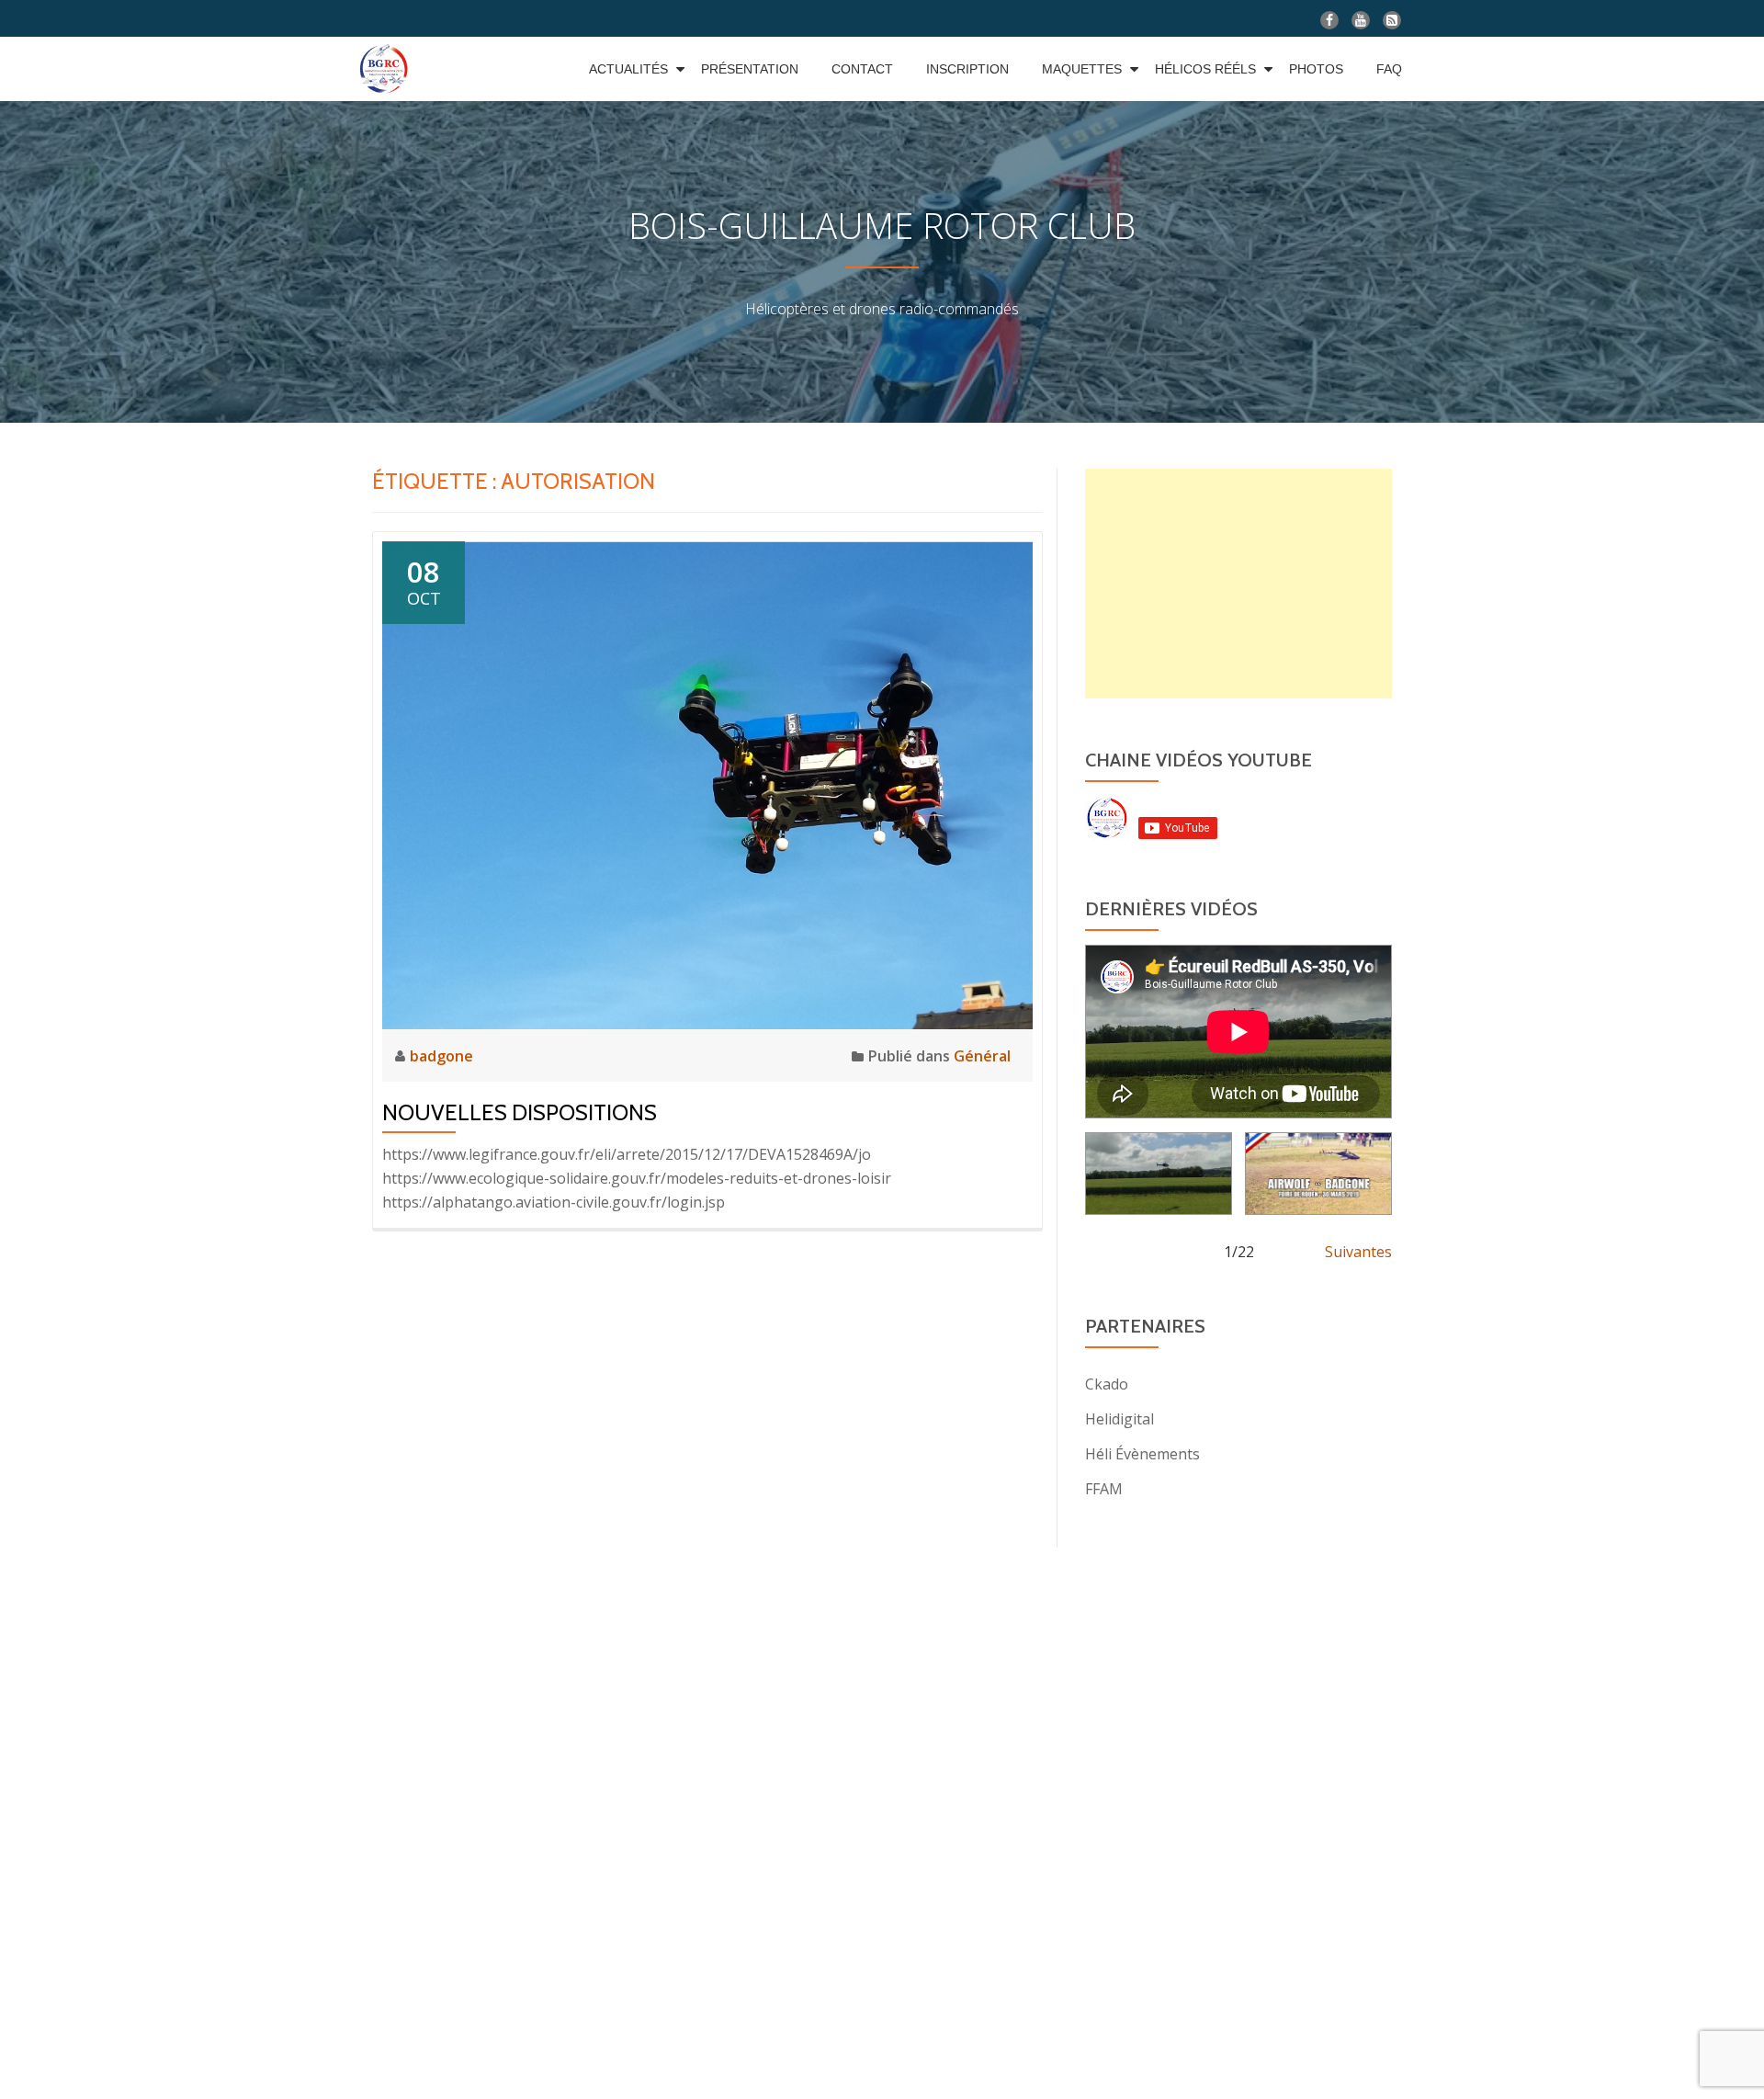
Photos (1316, 69)
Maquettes (1082, 69)
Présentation (750, 69)
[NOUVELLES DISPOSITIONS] (707, 784)
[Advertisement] (1238, 584)
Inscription (967, 69)
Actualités (628, 69)
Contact (862, 69)
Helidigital (1119, 1419)
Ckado (1107, 1384)
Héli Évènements (1142, 1454)
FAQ (1389, 69)
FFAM (1104, 1489)
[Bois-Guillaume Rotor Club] (387, 69)
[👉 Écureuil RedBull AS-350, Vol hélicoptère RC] (1159, 1174)
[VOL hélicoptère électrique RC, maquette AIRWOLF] (1318, 1174)
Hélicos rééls (1205, 69)
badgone (441, 1056)
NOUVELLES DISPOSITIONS (520, 1112)
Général (982, 1056)
